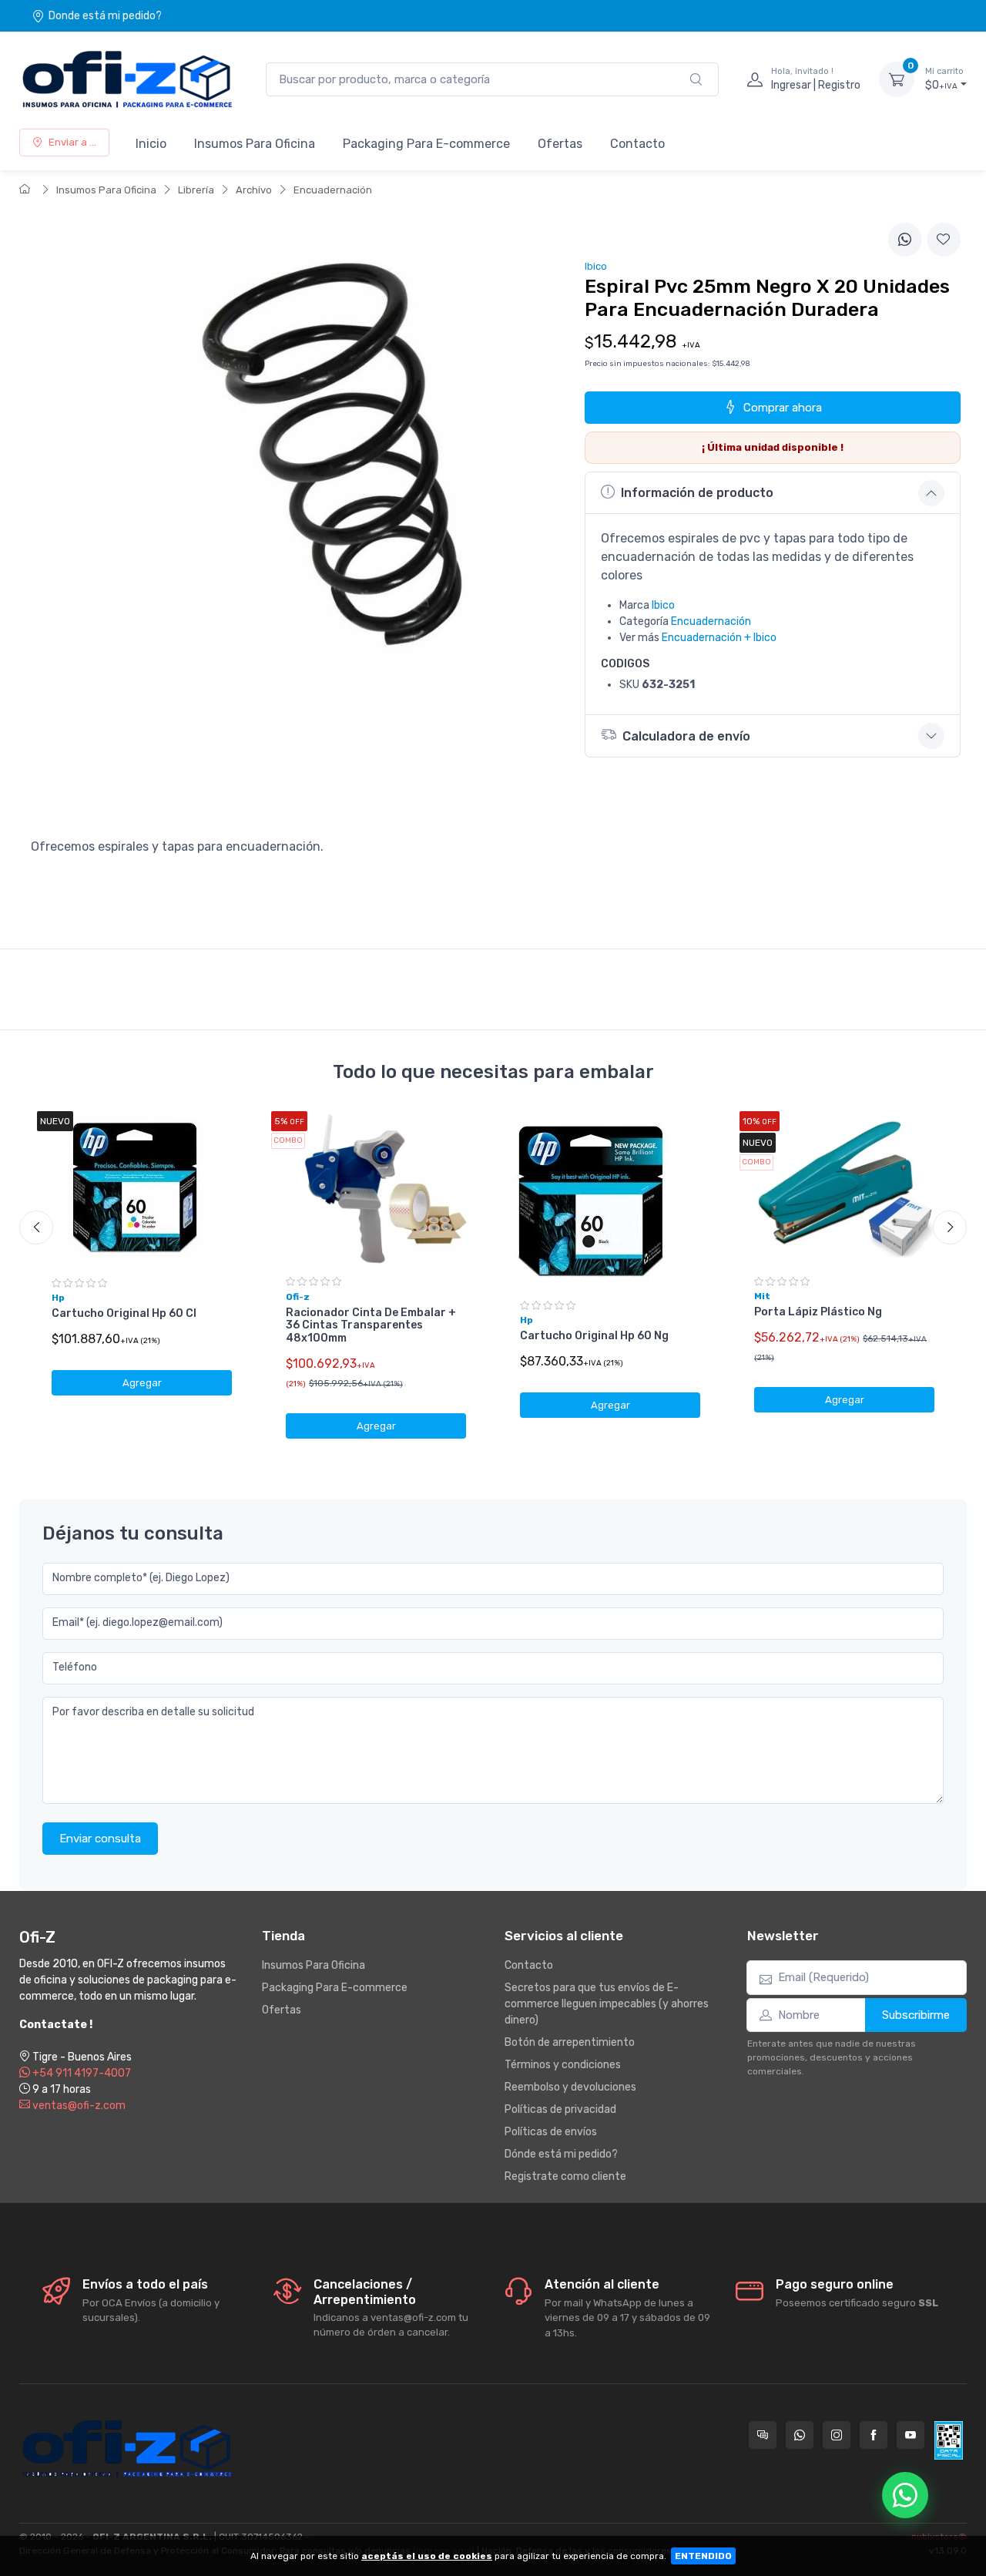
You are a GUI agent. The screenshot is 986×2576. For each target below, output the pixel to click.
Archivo (254, 190)
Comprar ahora (783, 408)
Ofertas (560, 144)
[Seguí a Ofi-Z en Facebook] (874, 2435)
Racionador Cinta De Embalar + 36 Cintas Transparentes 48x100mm (371, 1326)
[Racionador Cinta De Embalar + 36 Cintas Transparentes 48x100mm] (376, 1188)
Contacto (637, 144)
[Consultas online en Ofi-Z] (763, 2435)
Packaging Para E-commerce (426, 144)
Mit (762, 1296)
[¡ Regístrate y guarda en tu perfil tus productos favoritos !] (944, 240)
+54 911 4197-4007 (80, 2073)
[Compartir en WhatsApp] (905, 240)
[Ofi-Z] (127, 79)
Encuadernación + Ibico (719, 638)
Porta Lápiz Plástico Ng (818, 1312)
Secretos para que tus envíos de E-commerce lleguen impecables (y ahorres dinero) (607, 2004)
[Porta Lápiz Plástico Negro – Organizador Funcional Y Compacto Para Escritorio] (844, 1188)
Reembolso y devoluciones (570, 2087)
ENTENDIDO (703, 2556)
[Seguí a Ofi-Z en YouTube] (911, 2435)
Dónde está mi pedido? (561, 2154)
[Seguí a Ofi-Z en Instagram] (837, 2435)
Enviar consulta (100, 1839)
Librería (196, 190)
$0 (944, 79)
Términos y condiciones (563, 2065)
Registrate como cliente (565, 2176)
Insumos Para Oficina (255, 144)
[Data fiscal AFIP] (949, 2440)
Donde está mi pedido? (105, 16)
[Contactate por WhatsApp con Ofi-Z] (800, 2435)
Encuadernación (333, 190)
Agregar (142, 1383)
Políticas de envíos (551, 2132)
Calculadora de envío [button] (686, 736)
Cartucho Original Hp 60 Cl (124, 1313)
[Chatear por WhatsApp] (905, 2495)
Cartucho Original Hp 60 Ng (594, 1336)
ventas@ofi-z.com (78, 2106)
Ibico (663, 605)
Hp (58, 1298)
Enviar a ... (72, 142)
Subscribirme (916, 2015)
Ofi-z (298, 1297)
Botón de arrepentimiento (570, 2042)
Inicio (151, 144)
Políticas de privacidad (560, 2109)
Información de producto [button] (697, 493)
